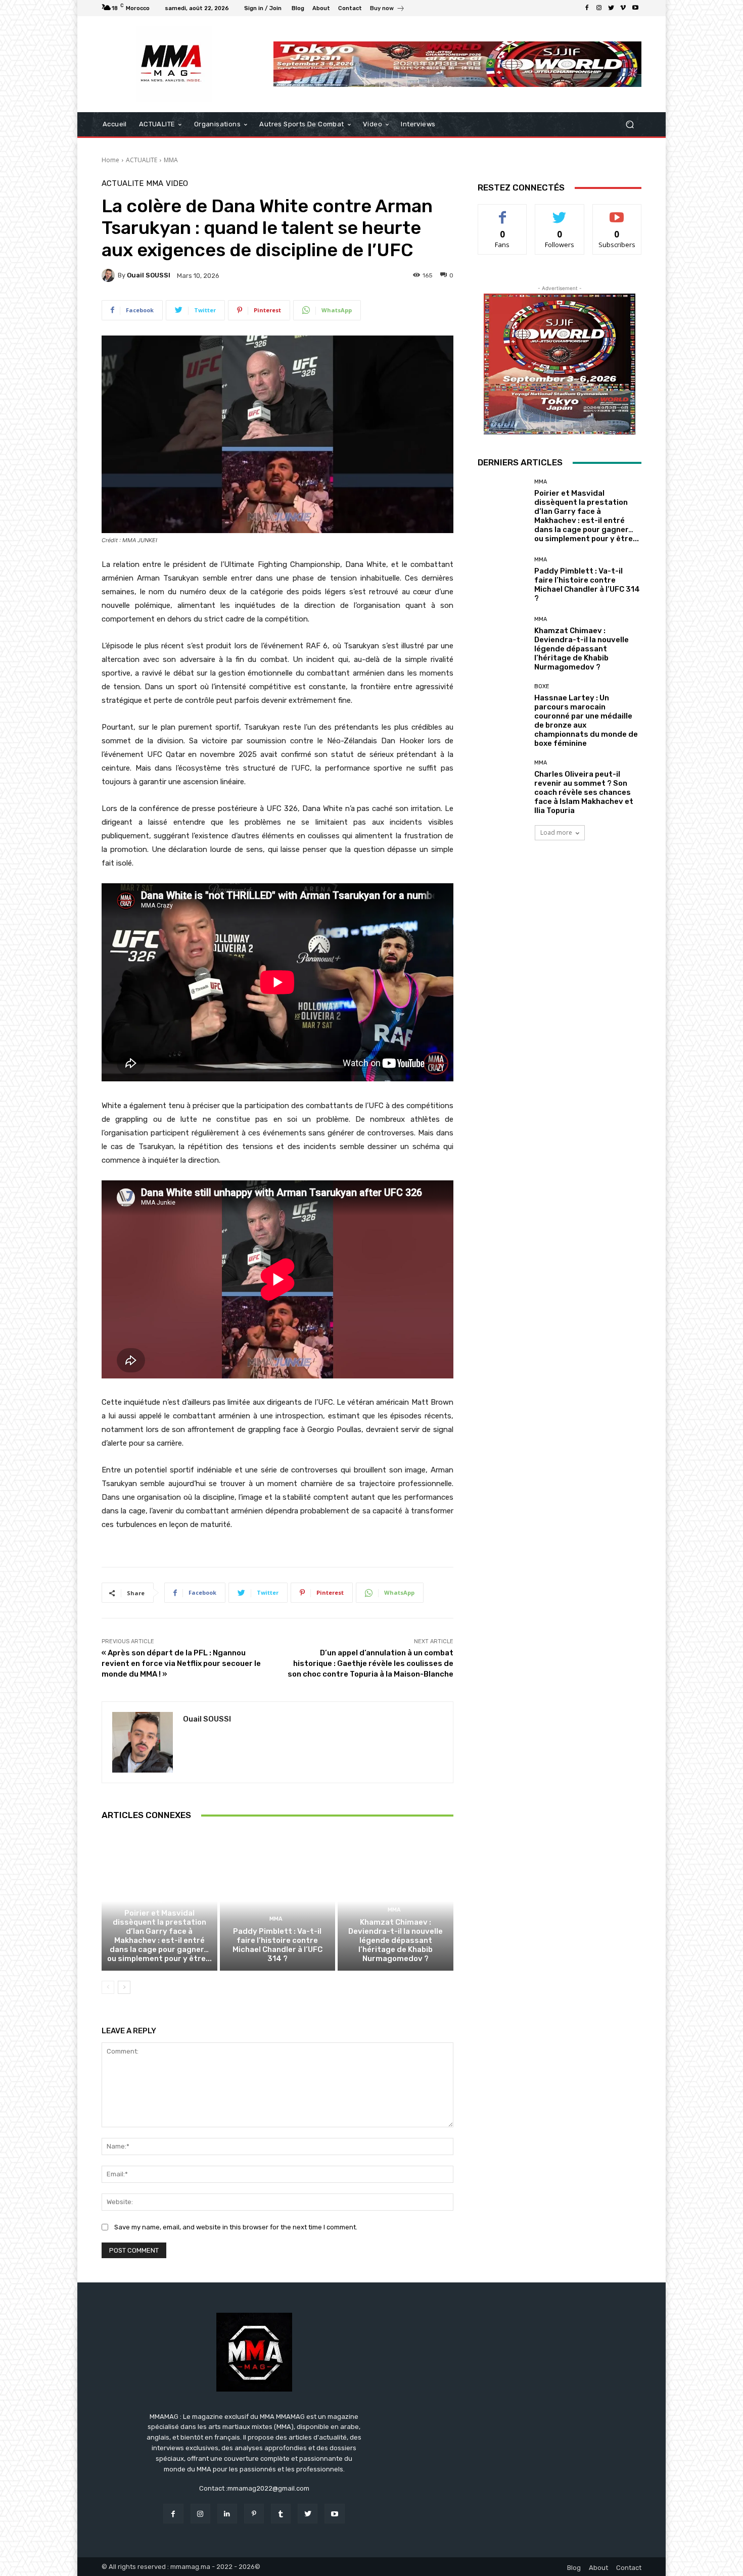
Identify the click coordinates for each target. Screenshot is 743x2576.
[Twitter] (611, 8)
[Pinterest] (254, 2514)
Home (110, 160)
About (598, 2568)
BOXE (542, 686)
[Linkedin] (227, 2514)
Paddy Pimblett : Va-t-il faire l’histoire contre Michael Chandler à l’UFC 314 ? (277, 1945)
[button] (630, 125)
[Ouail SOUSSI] (110, 275)
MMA (171, 160)
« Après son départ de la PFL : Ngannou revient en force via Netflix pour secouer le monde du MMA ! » (181, 1663)
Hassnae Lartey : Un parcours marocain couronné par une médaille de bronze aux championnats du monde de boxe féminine (586, 721)
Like (503, 212)
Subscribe (617, 212)
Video (177, 184)
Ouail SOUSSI (149, 275)
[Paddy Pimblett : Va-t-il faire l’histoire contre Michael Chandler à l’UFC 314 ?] (278, 1901)
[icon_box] (387, 9)
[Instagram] (599, 8)
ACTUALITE (142, 160)
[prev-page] (108, 1987)
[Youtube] (635, 8)
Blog (574, 2568)
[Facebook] (587, 8)
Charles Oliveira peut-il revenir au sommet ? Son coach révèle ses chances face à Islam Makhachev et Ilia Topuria (584, 792)
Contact (629, 2568)
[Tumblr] (281, 2514)
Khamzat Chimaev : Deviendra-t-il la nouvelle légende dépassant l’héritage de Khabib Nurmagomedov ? (396, 1940)
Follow (560, 212)
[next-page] (124, 1987)
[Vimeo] (623, 8)
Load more (556, 832)
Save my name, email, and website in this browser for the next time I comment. (236, 2227)
